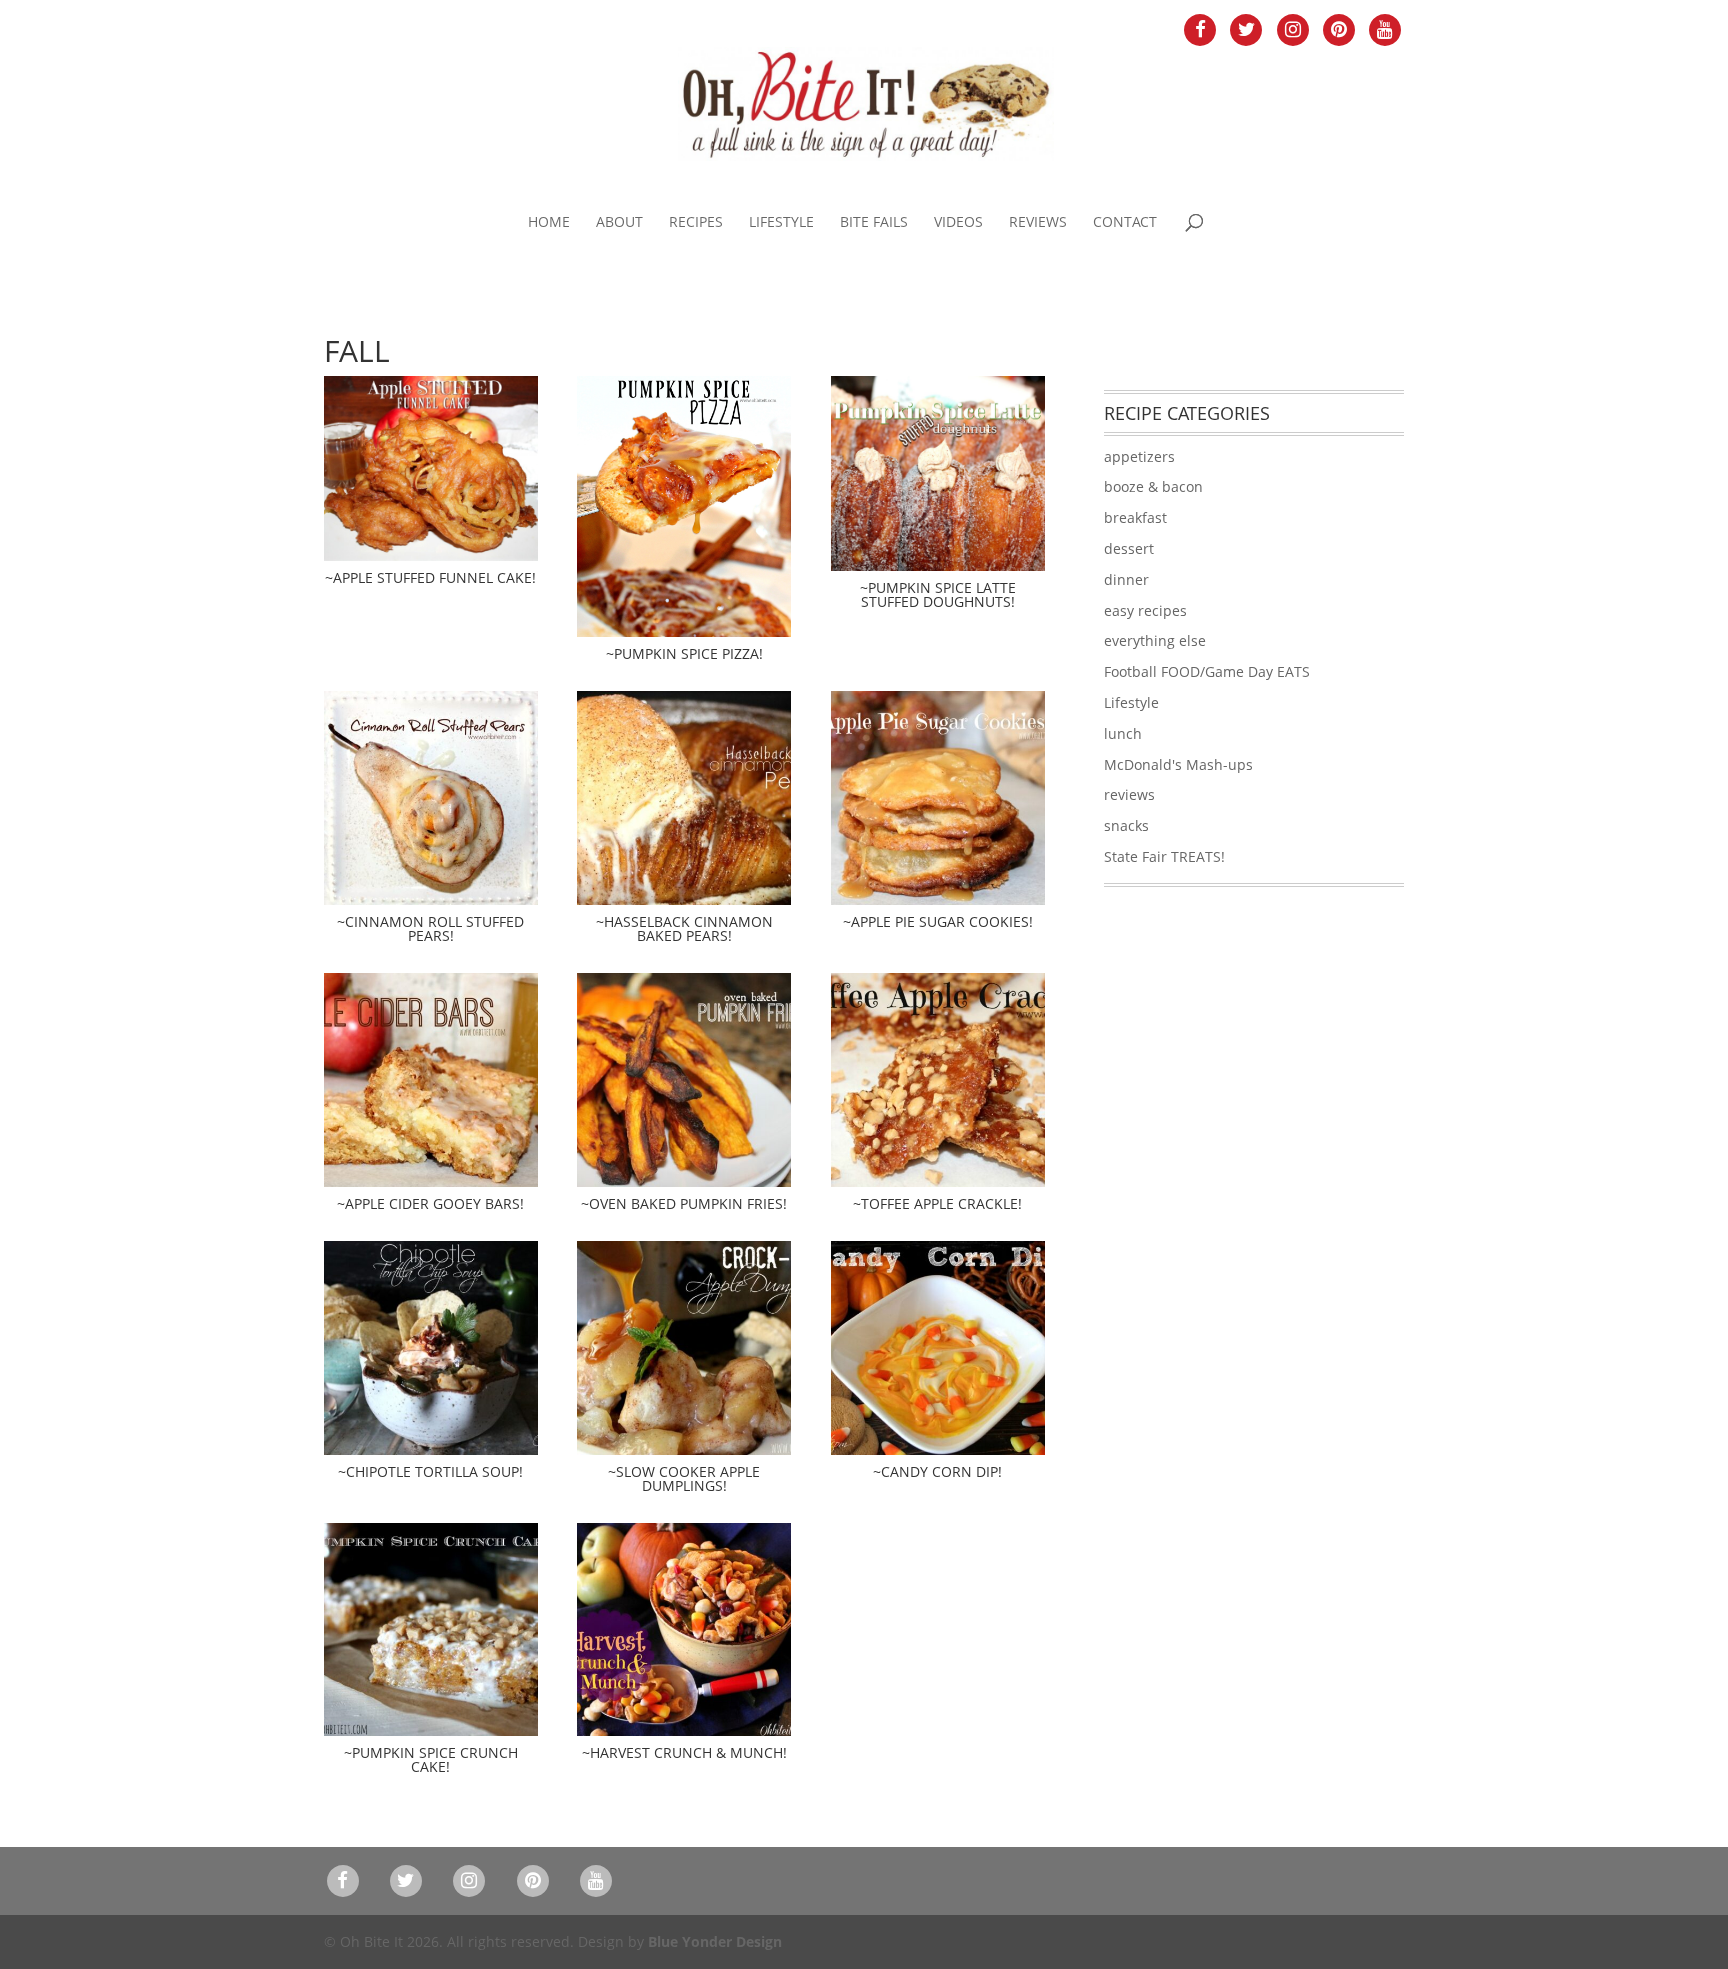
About (619, 223)
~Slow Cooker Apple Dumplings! (684, 1478)
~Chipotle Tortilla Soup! (430, 1471)
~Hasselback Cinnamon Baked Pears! (684, 928)
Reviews (1038, 223)
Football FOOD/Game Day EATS (1207, 671)
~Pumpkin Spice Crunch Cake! (431, 1759)
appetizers (1139, 456)
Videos (958, 223)
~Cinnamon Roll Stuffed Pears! (430, 928)
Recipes (696, 223)
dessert (1129, 548)
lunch (1123, 733)
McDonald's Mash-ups (1178, 764)
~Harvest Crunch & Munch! (684, 1752)
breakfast (1135, 517)
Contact (1125, 223)
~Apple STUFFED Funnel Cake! (430, 577)
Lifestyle (781, 223)
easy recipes (1145, 610)
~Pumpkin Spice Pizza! (684, 653)
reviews (1129, 794)
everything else (1155, 640)
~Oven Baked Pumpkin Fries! (684, 1203)
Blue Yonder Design (715, 1941)
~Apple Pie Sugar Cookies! (938, 921)
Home (549, 223)
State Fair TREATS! (1164, 856)
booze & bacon (1153, 486)
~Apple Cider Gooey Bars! (430, 1203)
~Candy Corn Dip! (937, 1471)
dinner (1126, 579)
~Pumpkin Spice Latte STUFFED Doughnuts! (938, 594)
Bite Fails (874, 223)
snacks (1126, 825)
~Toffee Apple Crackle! (937, 1203)
